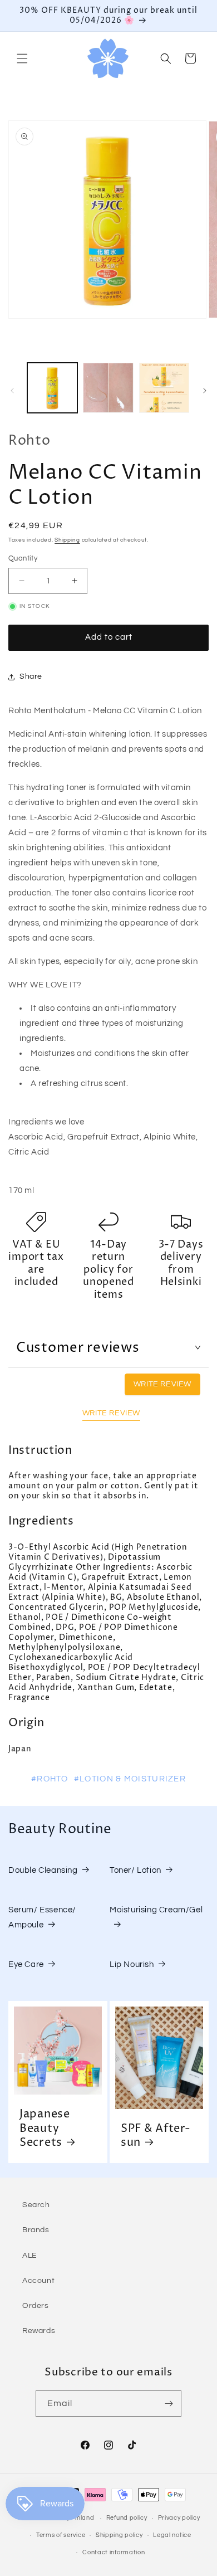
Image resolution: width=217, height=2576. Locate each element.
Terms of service (61, 2535)
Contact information (114, 2552)
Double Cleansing (43, 1870)
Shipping (67, 540)
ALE (30, 2256)
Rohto (29, 441)
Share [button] (31, 676)
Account (38, 2281)
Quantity (23, 558)
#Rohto (50, 1779)
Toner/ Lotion (135, 1870)
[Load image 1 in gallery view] (52, 388)
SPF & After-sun (156, 2136)
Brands (36, 2230)
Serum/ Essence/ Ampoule (42, 1917)
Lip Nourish (132, 1964)
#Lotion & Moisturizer (130, 1779)
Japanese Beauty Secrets (45, 2129)
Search (36, 2205)
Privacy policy (179, 2518)
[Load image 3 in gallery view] (164, 388)
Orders (36, 2306)
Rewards (39, 2331)
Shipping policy (119, 2535)
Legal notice (172, 2535)
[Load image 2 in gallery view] (108, 388)
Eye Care (26, 1964)
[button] (22, 59)
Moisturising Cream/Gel (156, 1910)
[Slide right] (205, 391)
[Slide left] (12, 391)
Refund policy (127, 2518)
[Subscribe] (169, 2404)
